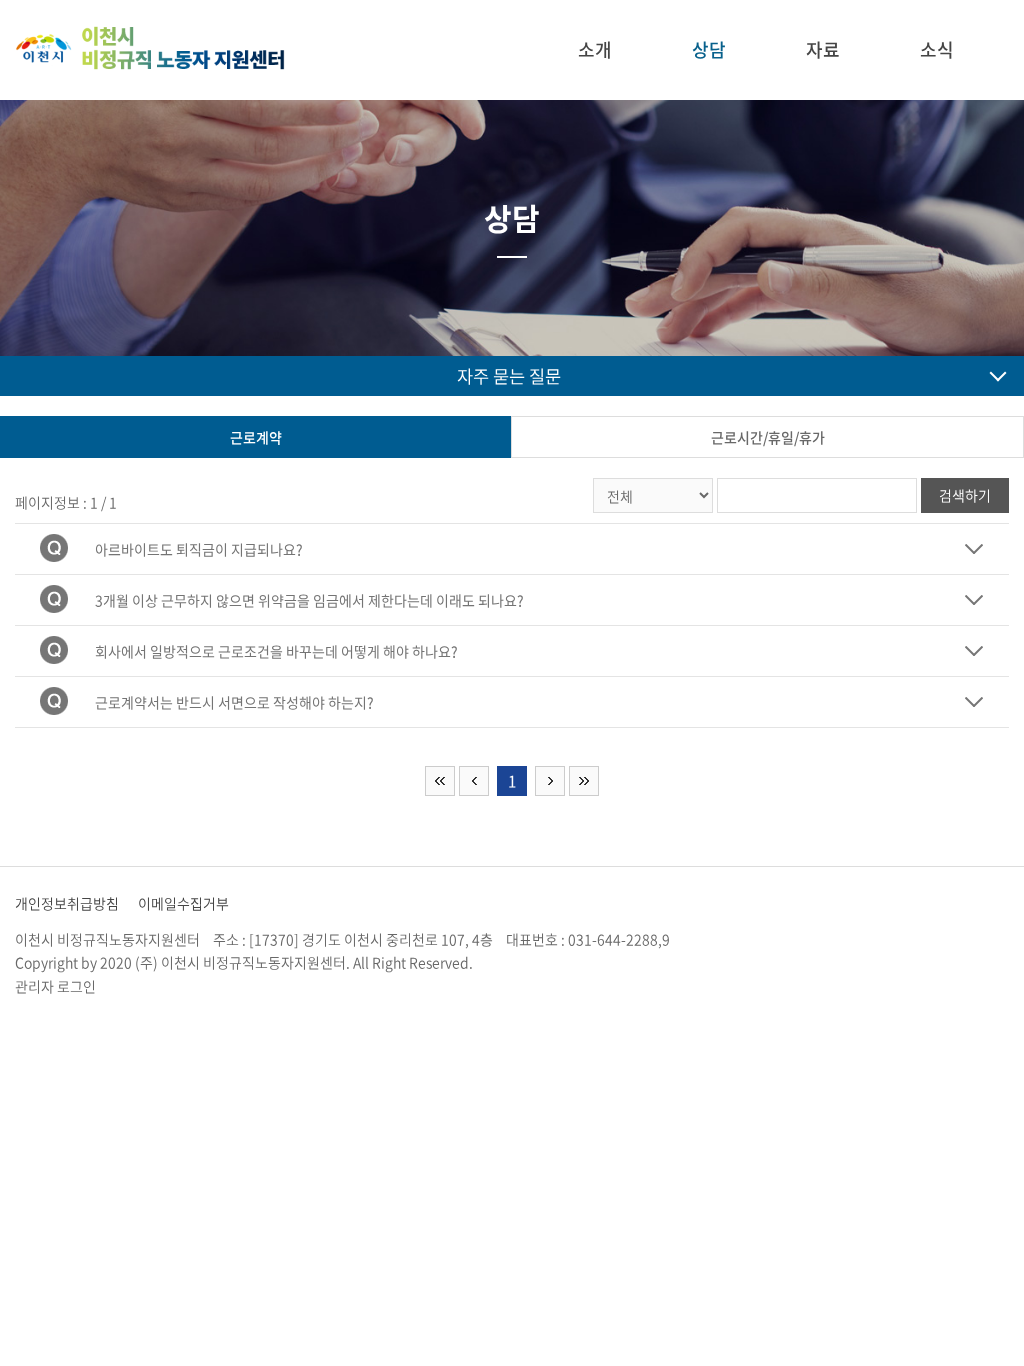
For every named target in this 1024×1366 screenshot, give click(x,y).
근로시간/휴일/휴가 (768, 437)
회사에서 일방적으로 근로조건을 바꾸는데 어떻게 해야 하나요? (276, 651)
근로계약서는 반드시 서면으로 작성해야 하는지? (234, 702)
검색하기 (965, 495)
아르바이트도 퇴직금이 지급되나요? (199, 549)
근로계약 (256, 437)
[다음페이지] (550, 781)
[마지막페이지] (584, 781)
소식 (937, 49)
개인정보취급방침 (67, 903)
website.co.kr (601, 962)
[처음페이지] (440, 781)
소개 (595, 49)
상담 (709, 49)
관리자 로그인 (55, 986)
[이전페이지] (474, 781)
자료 (823, 49)
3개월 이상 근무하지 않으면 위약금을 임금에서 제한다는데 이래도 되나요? (309, 600)
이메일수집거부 (183, 903)
